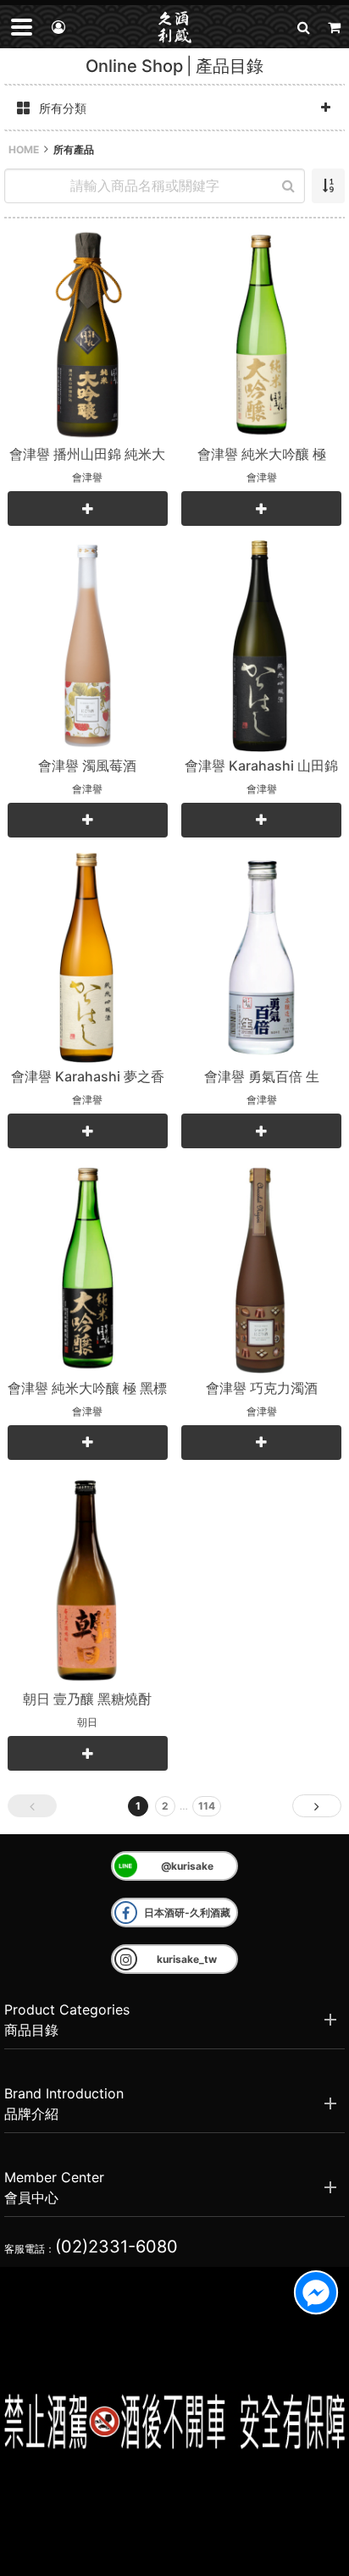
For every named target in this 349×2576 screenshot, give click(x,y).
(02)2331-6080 (116, 2247)
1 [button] (138, 1806)
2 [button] (165, 1806)
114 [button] (207, 1806)
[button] (303, 27)
